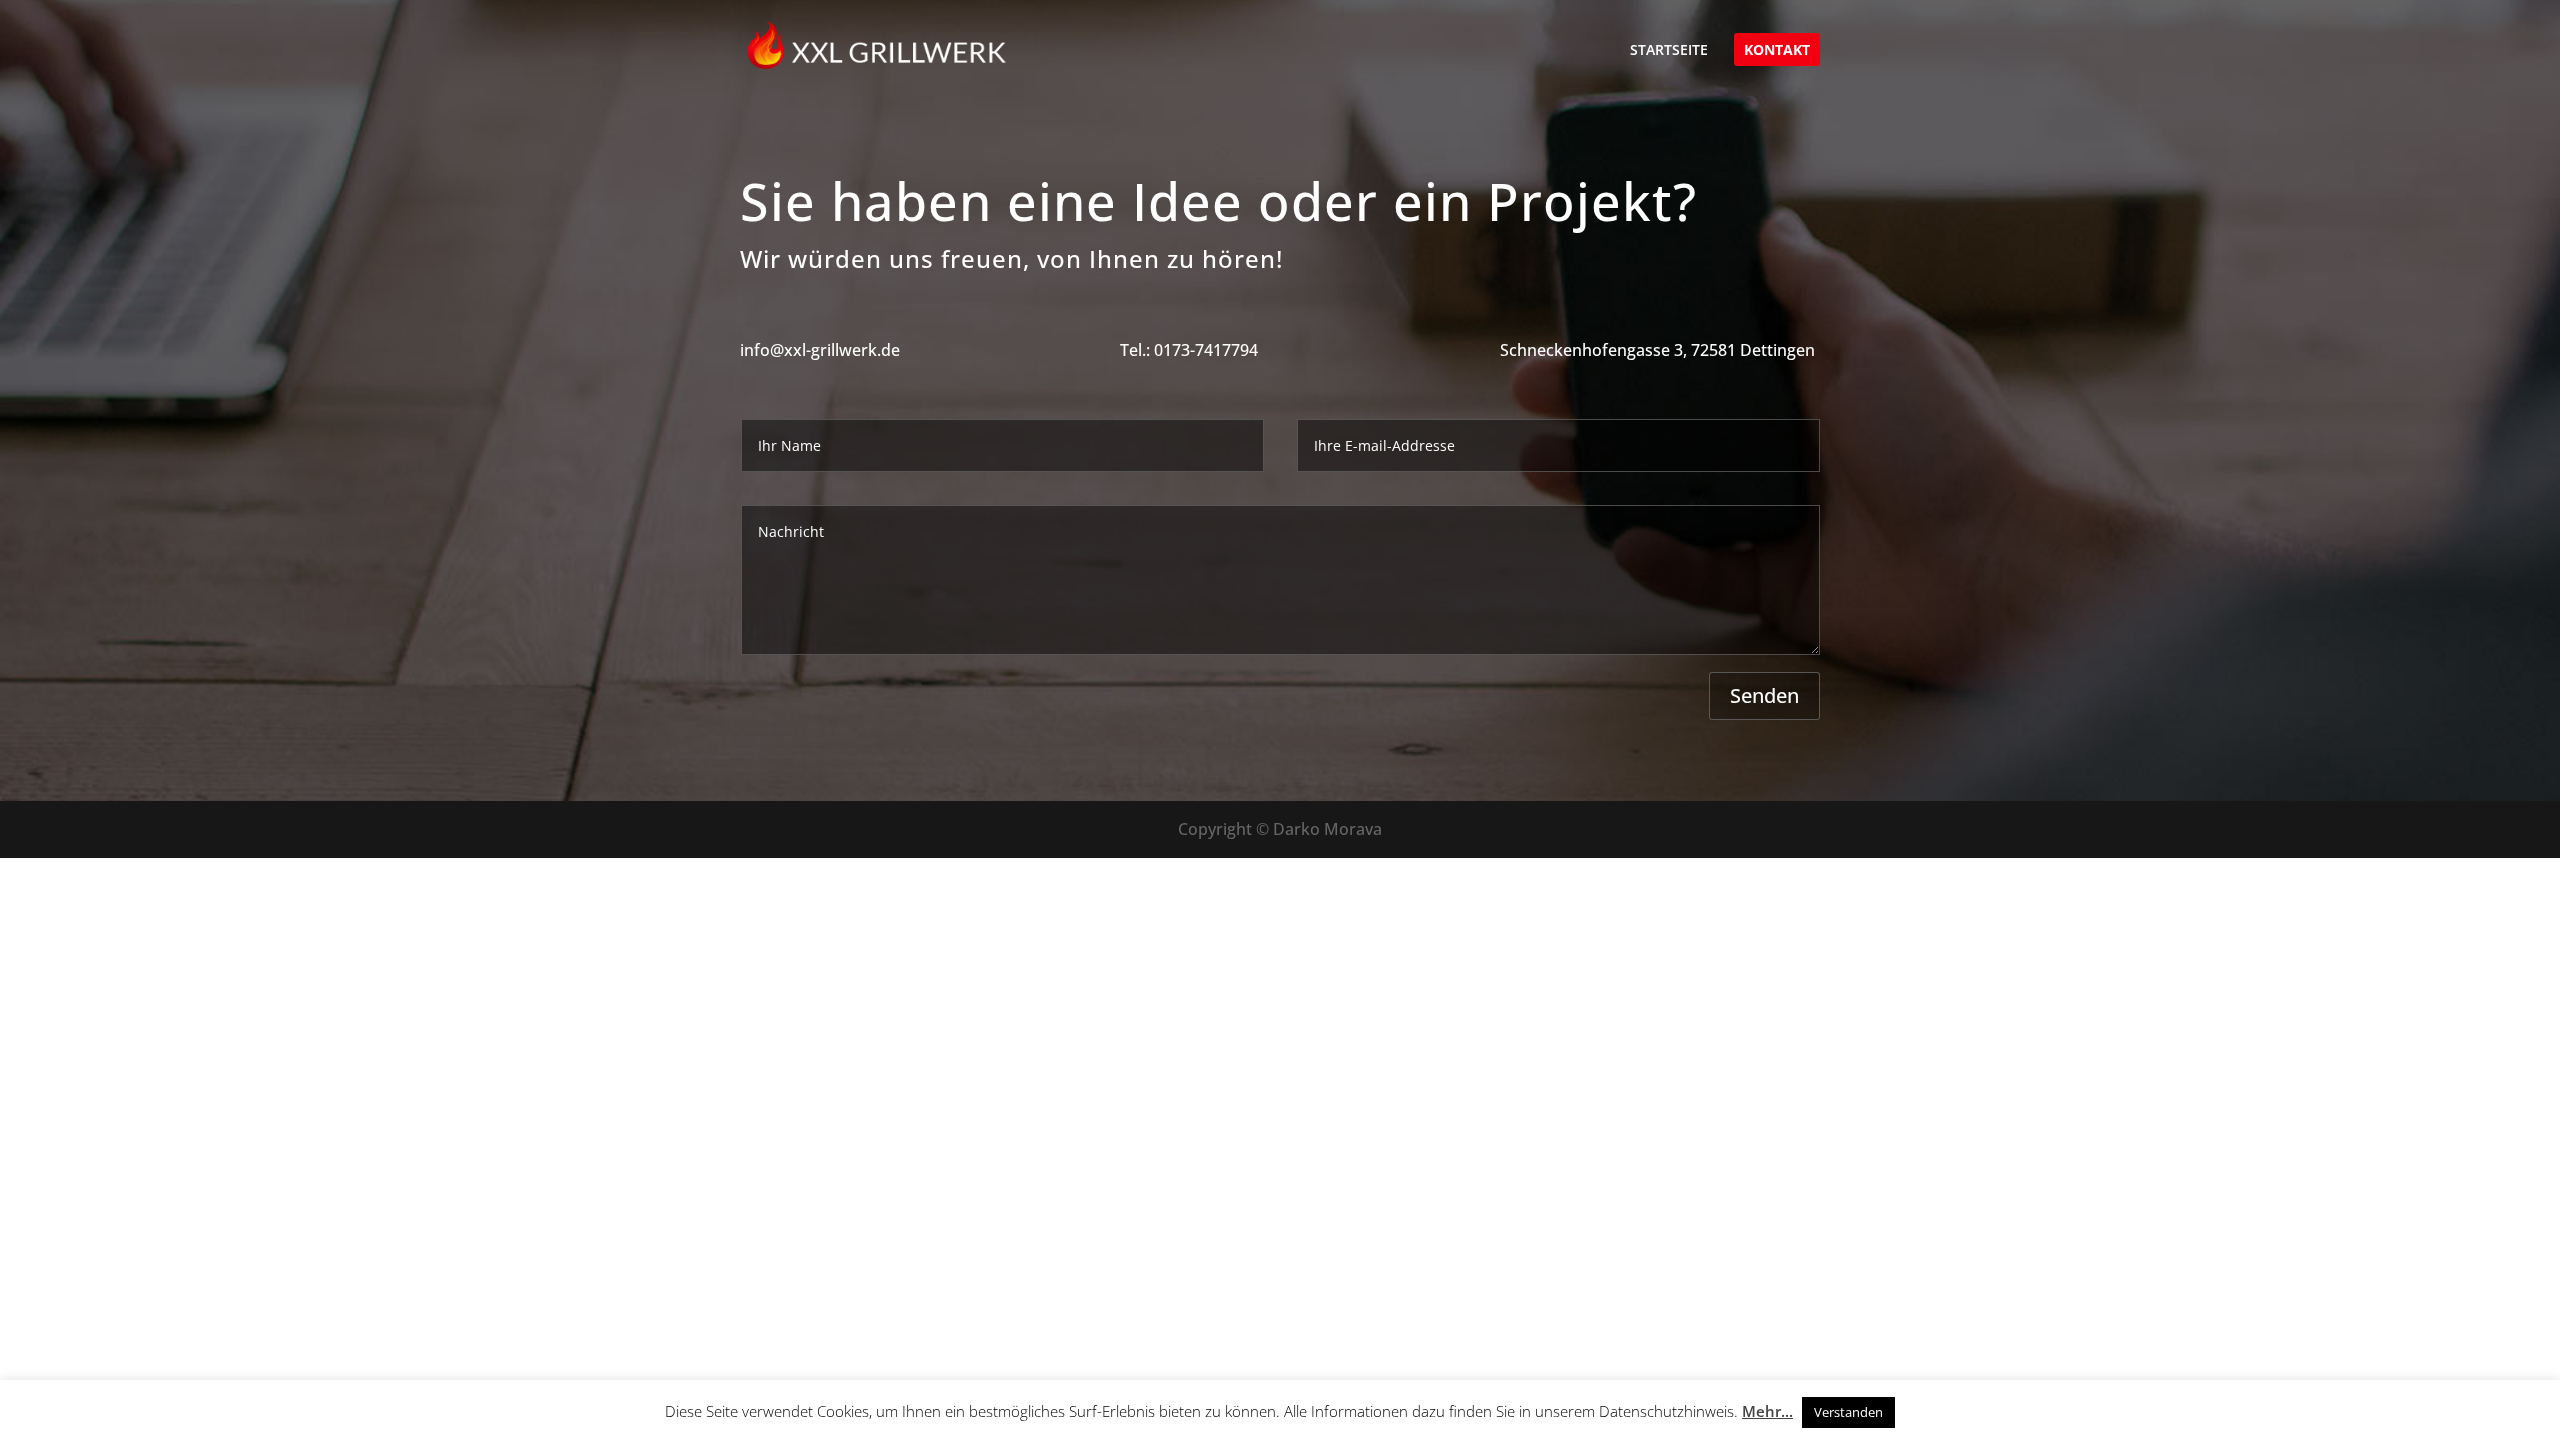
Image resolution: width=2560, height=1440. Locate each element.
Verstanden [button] (1848, 1412)
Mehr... (1767, 1411)
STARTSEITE (1669, 51)
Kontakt (1777, 51)
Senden (1764, 695)
